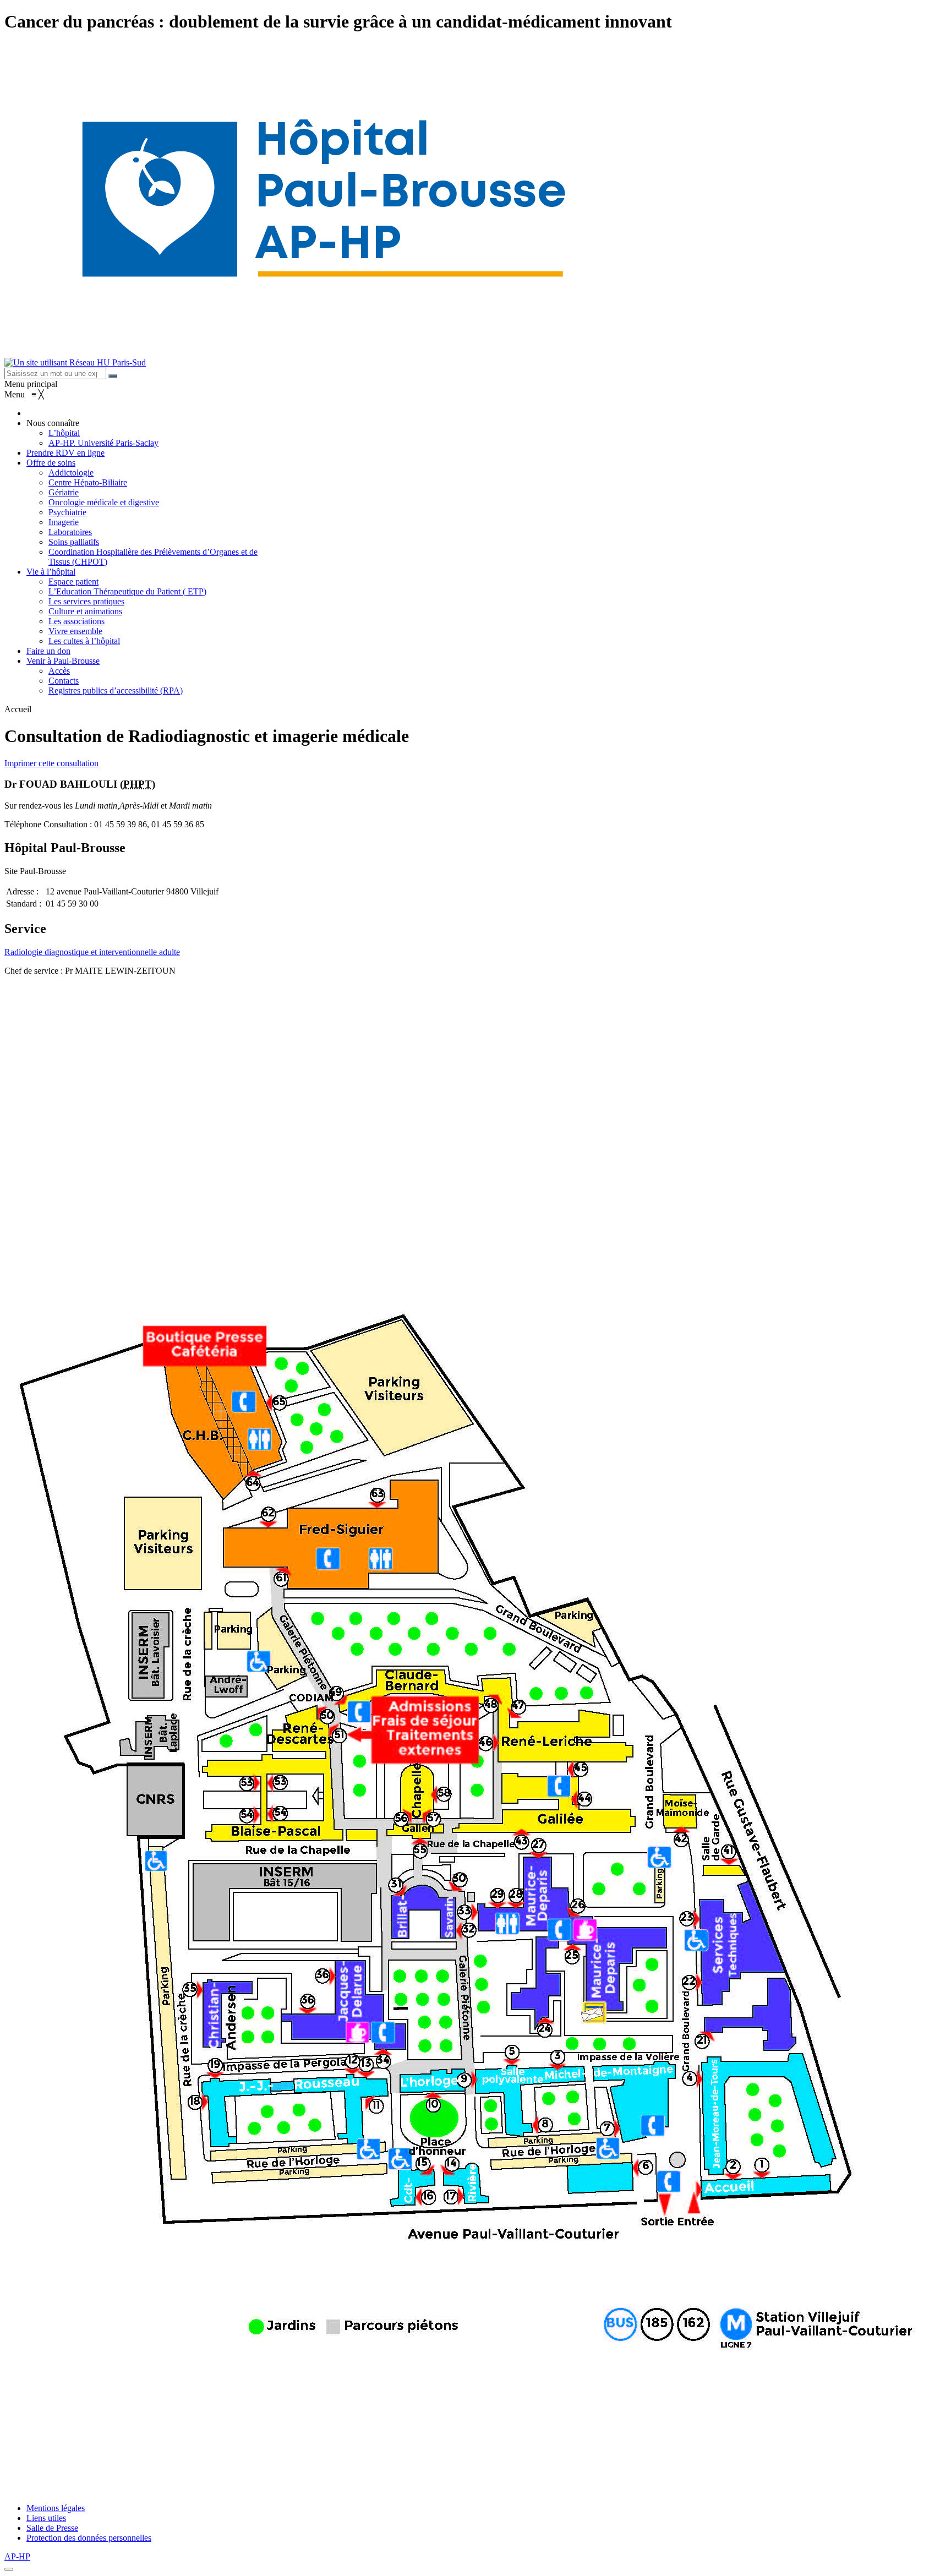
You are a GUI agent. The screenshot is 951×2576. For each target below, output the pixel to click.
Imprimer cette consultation (51, 763)
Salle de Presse (52, 2528)
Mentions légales (56, 2508)
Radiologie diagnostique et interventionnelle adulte (92, 952)
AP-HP (17, 2556)
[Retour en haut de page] (9, 2569)
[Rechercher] (113, 376)
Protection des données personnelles (89, 2538)
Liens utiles (46, 2518)
